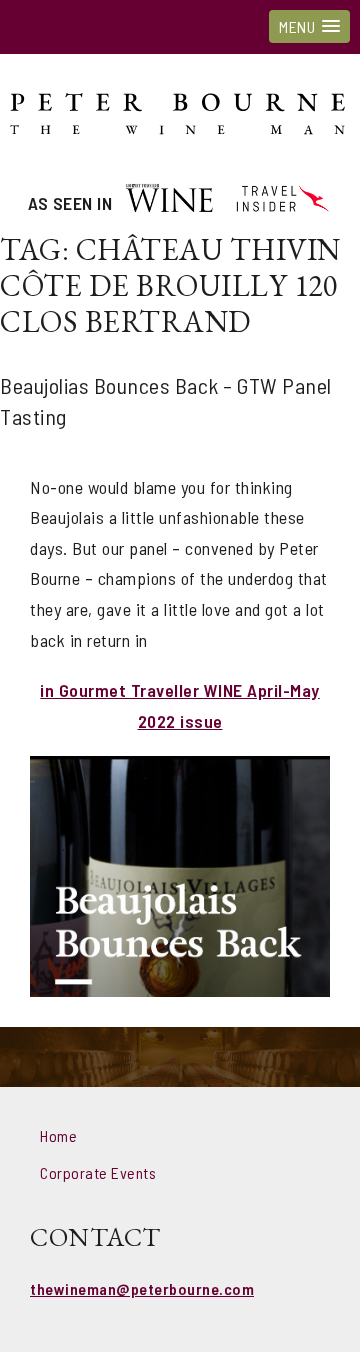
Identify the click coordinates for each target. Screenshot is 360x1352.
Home (58, 1135)
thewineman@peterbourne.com (142, 1288)
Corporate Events (98, 1172)
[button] (309, 26)
